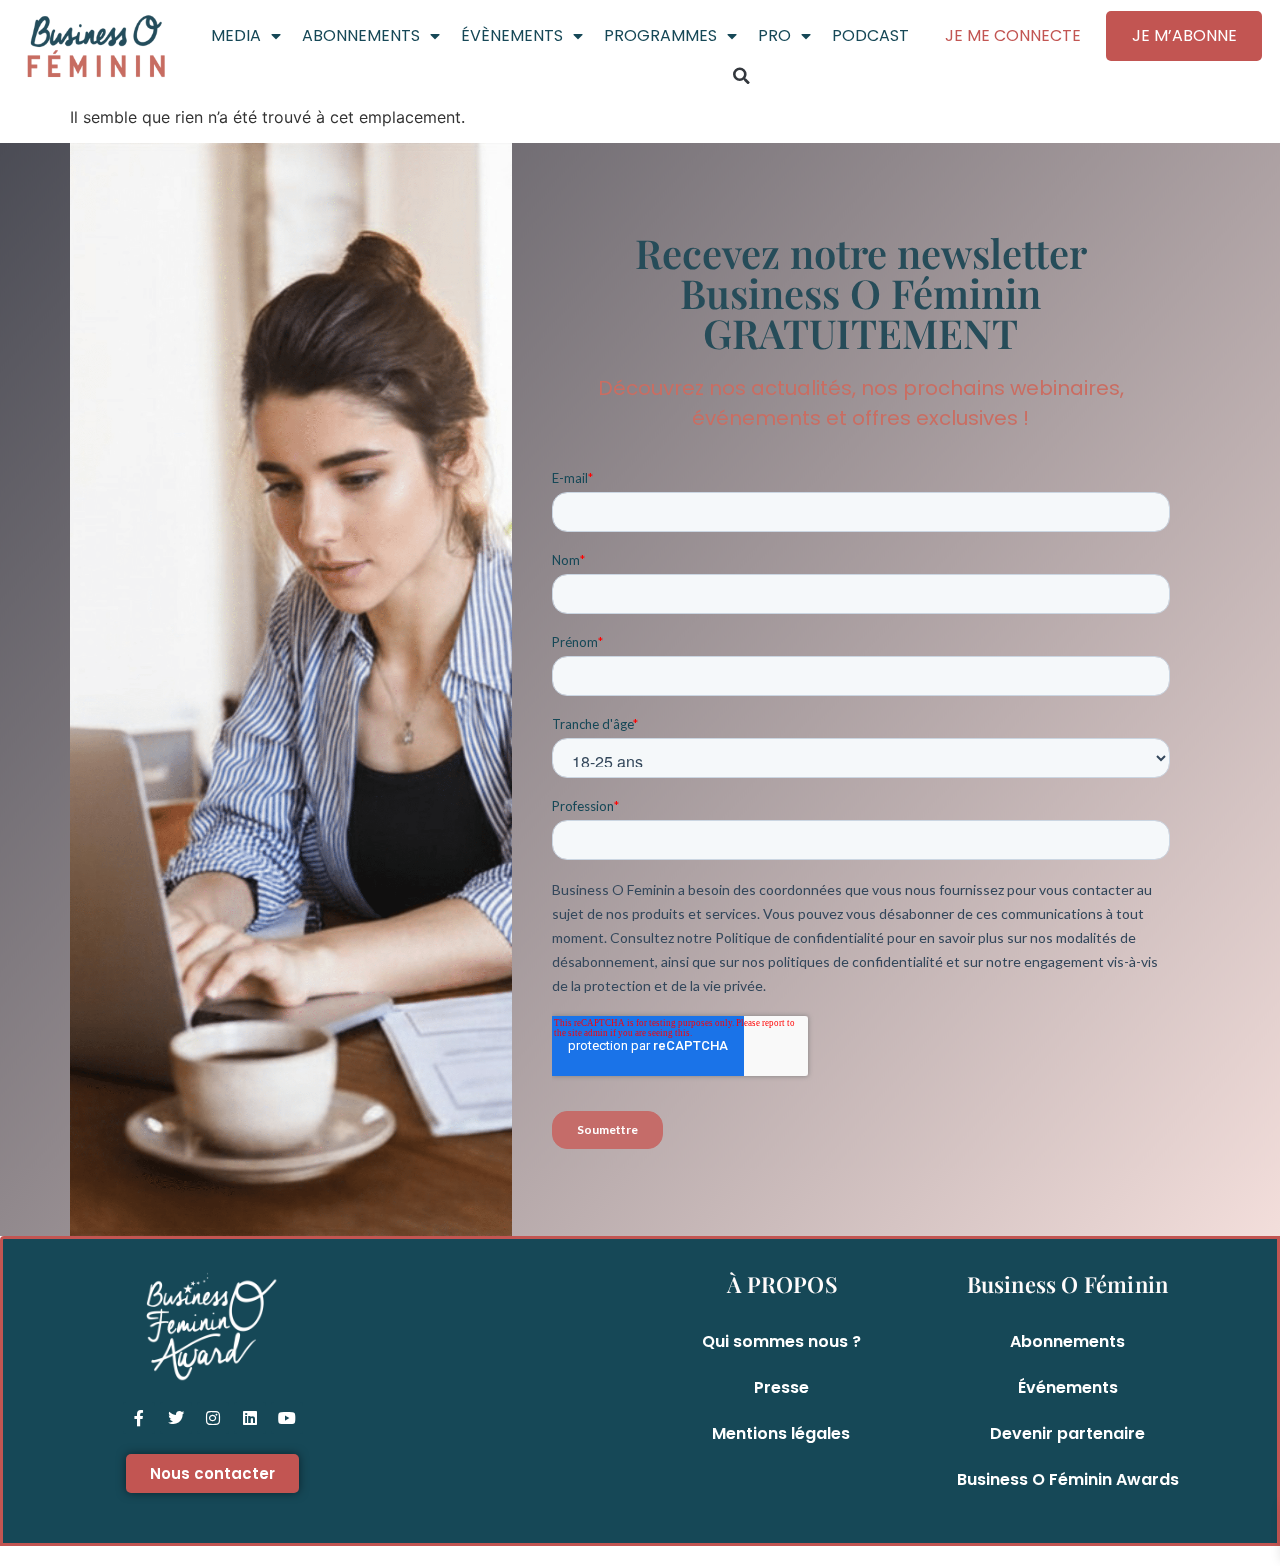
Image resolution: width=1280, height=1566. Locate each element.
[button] (741, 76)
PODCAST (870, 35)
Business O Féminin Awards (1068, 1479)
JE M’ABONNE (1184, 35)
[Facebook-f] (139, 1418)
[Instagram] (213, 1418)
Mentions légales (781, 1433)
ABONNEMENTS (361, 35)
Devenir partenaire (1067, 1433)
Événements (1068, 1387)
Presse (781, 1387)
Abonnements (1067, 1341)
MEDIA (236, 35)
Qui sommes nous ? (781, 1341)
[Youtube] (287, 1418)
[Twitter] (176, 1418)
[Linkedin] (250, 1418)
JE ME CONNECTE (1013, 35)
